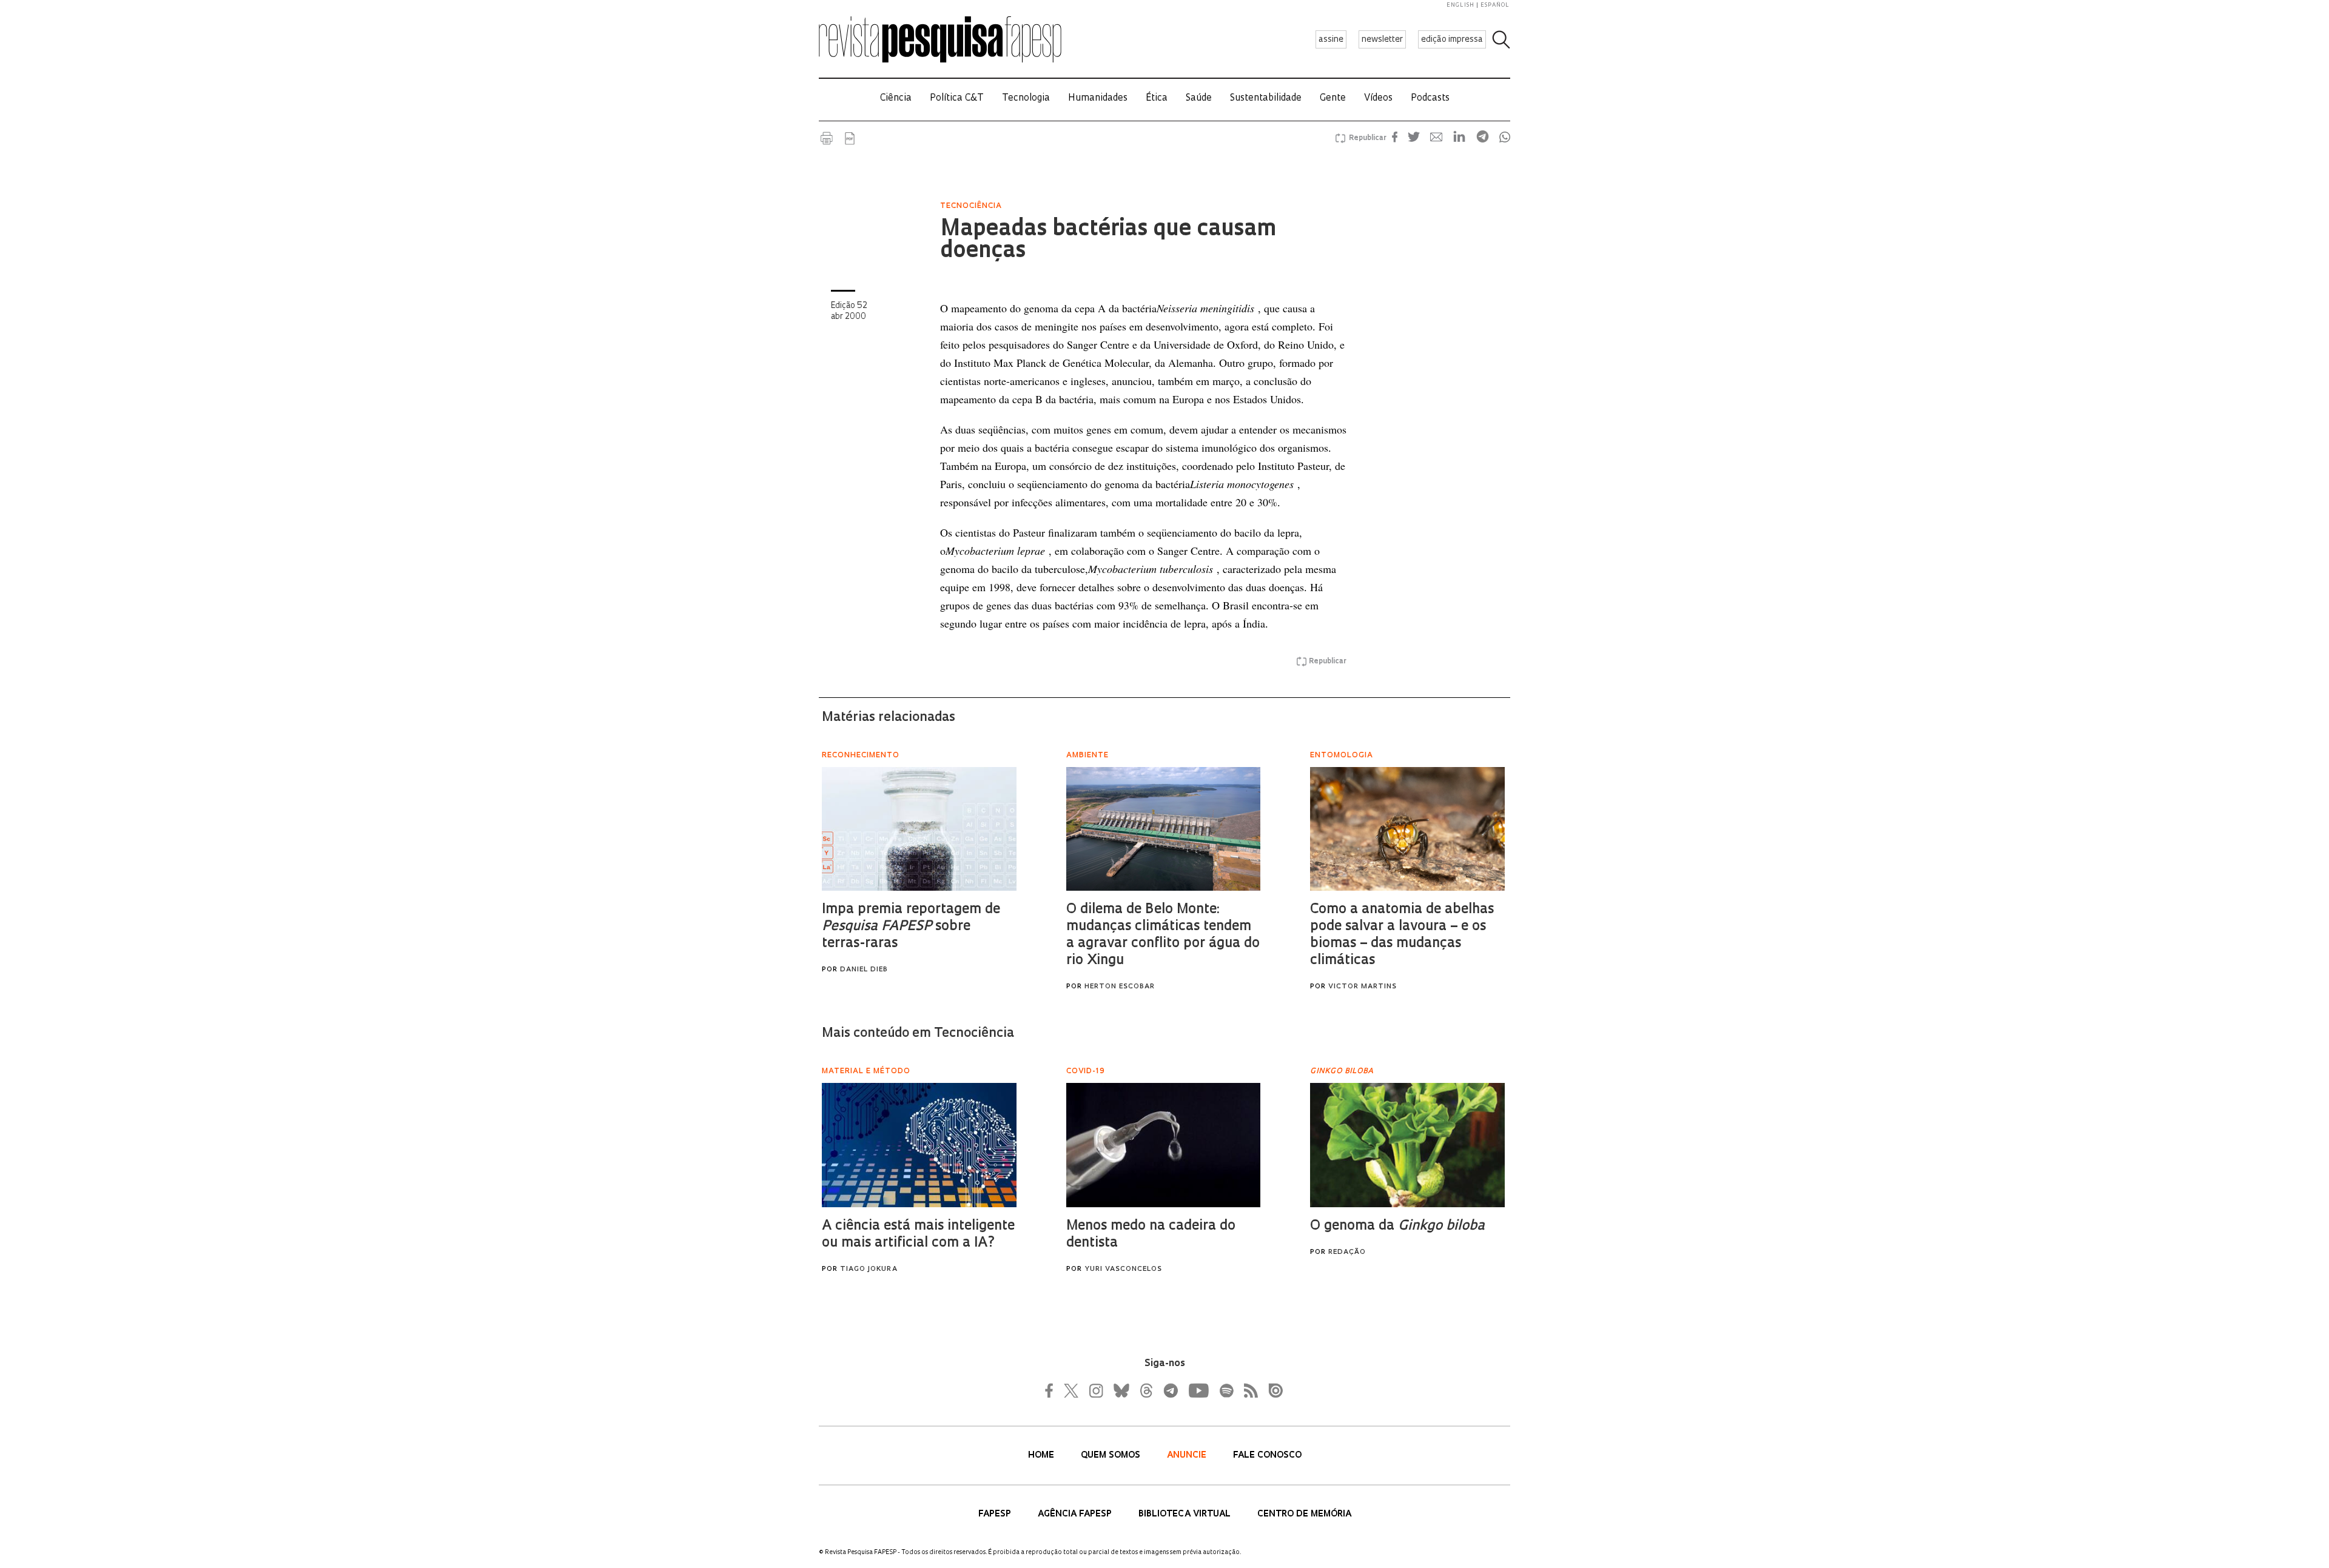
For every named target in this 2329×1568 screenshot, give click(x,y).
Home (1042, 1456)
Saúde (1199, 99)
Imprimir (827, 138)
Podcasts (1430, 99)
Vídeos (1378, 99)
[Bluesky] (1120, 1390)
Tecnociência (971, 206)
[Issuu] (1272, 1390)
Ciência (896, 99)
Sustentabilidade (1266, 99)
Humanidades (1098, 99)
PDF (850, 138)
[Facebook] (1052, 1390)
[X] (1072, 1390)
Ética (1157, 99)
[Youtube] (1198, 1390)
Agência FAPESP (1076, 1514)
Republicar (1366, 138)
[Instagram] (1095, 1390)
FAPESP (996, 1514)
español (1495, 5)
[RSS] (1248, 1390)
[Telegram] (1170, 1390)
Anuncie (1188, 1456)
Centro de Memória (1304, 1514)
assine (1331, 40)
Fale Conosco (1267, 1456)
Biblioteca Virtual (1186, 1514)
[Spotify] (1226, 1390)
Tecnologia (1026, 99)
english (1460, 5)
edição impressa (1452, 40)
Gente (1333, 99)
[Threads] (1146, 1390)
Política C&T (957, 99)
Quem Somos (1112, 1456)
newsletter (1382, 40)
